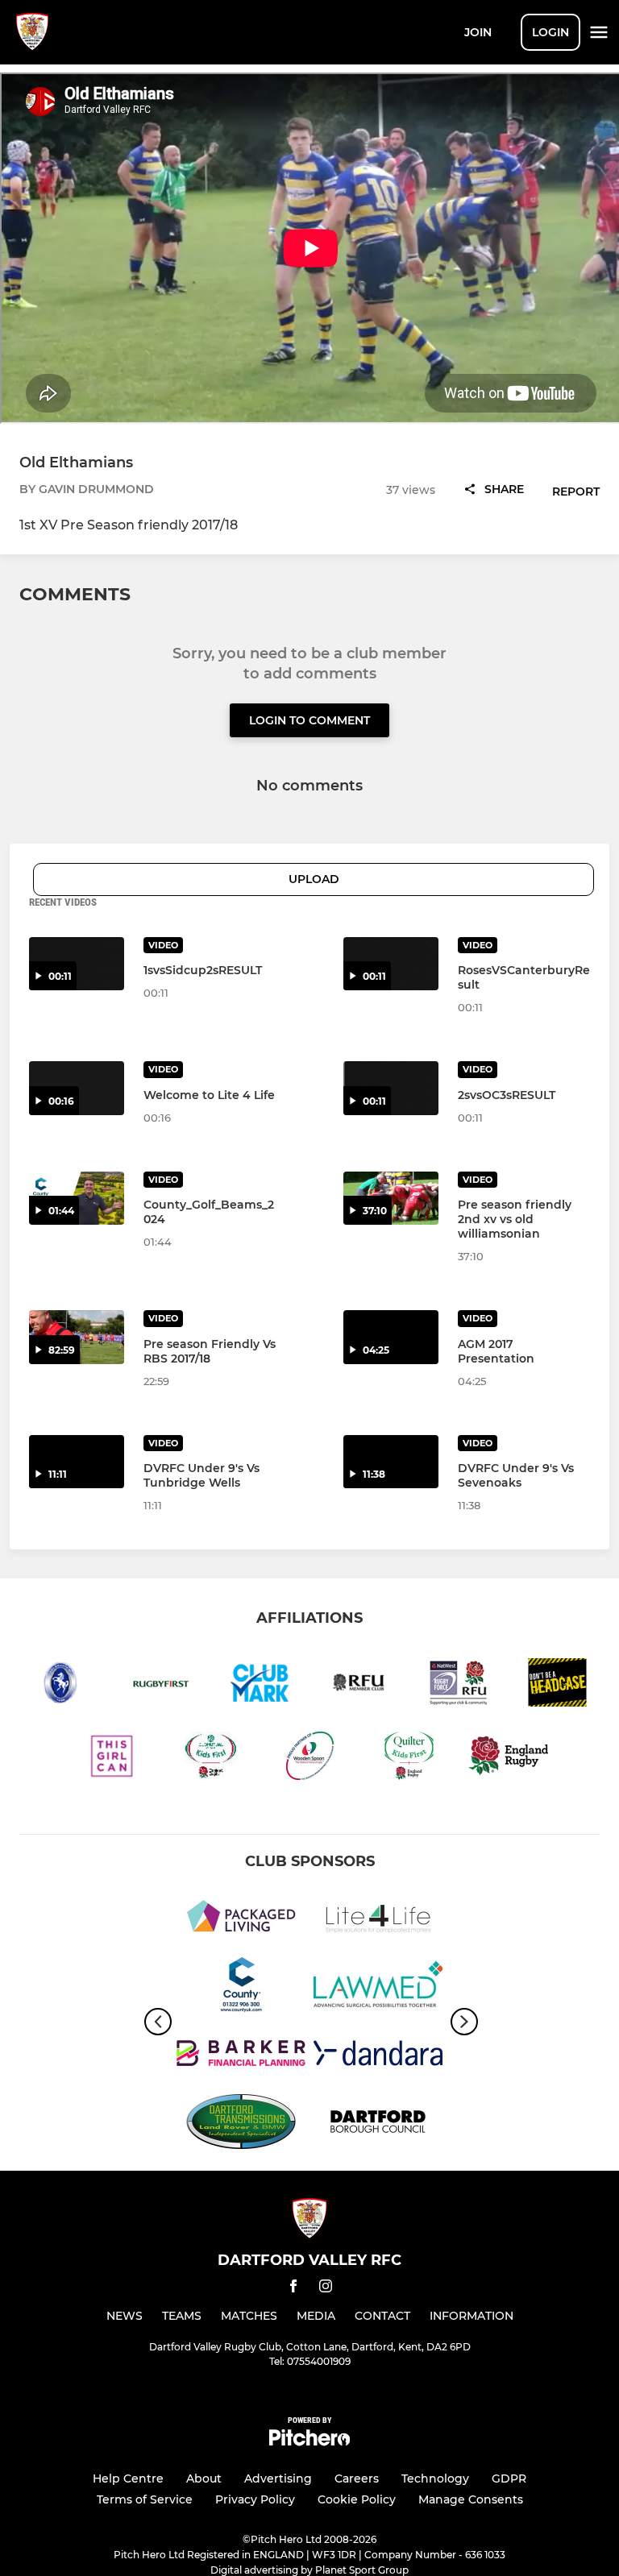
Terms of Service (145, 2499)
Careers (357, 2479)
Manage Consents (471, 2499)
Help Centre (128, 2479)
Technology (435, 2479)
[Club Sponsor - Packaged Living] (241, 1919)
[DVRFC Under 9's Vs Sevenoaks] (391, 1462)
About (204, 2479)
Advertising (278, 2479)
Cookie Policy (357, 2499)
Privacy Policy (255, 2499)
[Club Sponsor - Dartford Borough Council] (378, 2124)
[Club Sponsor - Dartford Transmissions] (241, 2124)
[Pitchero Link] (309, 2442)
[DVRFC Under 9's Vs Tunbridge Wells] (77, 1462)
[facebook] (293, 2289)
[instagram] (326, 2289)
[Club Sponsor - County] (241, 1987)
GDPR (509, 2479)
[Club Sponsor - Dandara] (378, 2056)
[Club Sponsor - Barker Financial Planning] (241, 2056)
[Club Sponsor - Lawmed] (378, 1987)
